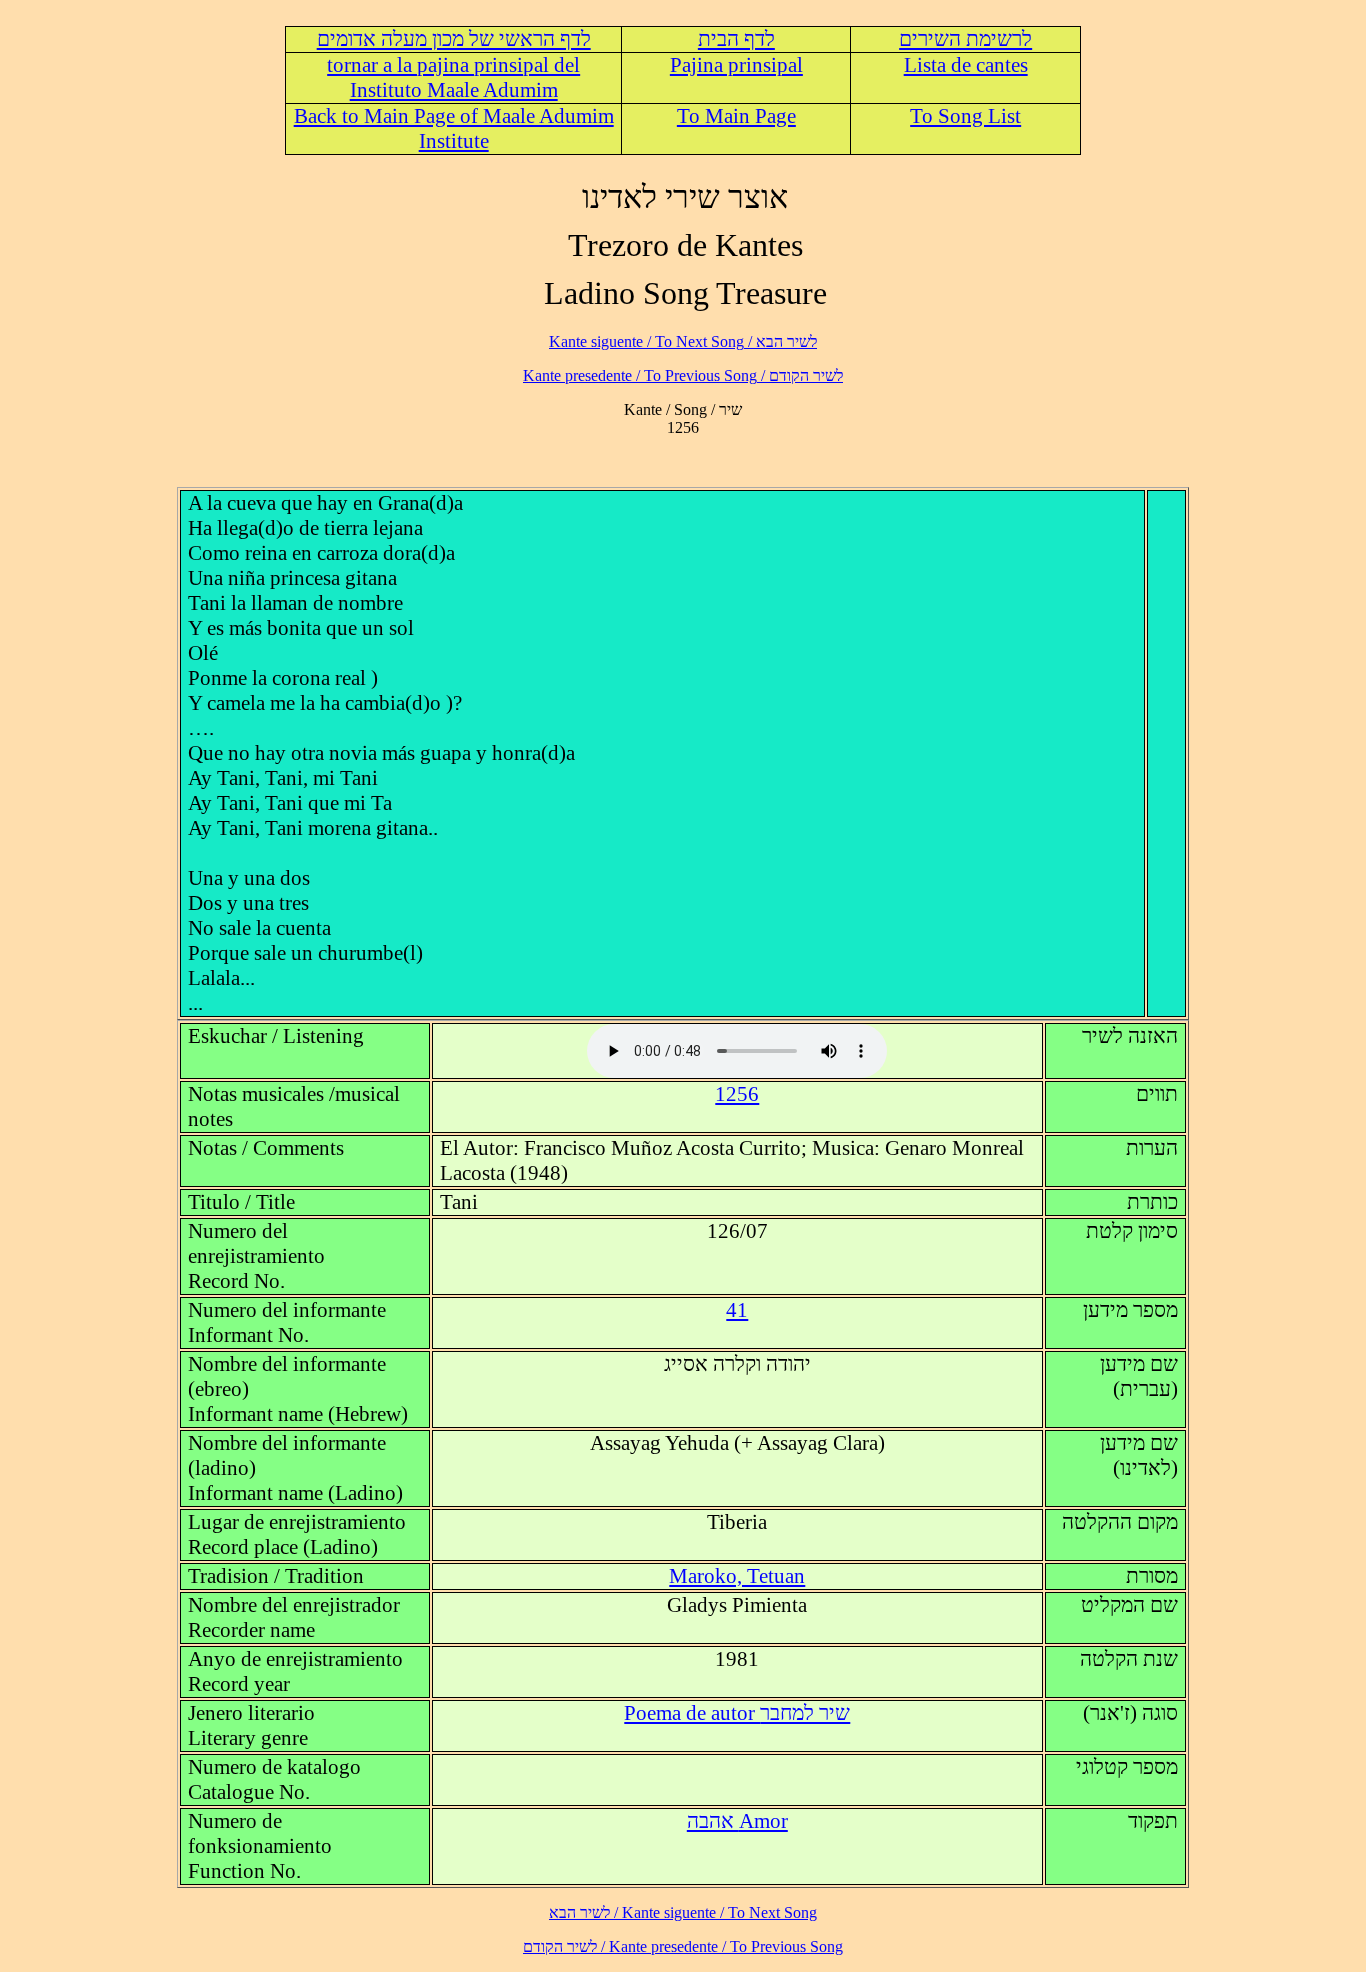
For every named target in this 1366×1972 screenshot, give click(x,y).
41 (737, 1310)
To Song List (965, 116)
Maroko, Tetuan (737, 1576)
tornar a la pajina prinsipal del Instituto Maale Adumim (453, 77)
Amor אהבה (737, 1821)
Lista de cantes (966, 65)
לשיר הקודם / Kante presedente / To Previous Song (683, 375)
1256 (737, 1094)
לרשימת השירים (965, 39)
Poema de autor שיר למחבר (737, 1713)
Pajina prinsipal (736, 65)
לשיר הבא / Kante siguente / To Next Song (683, 341)
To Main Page (736, 116)
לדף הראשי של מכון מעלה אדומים (454, 39)
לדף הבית (736, 39)
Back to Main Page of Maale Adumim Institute (454, 128)
